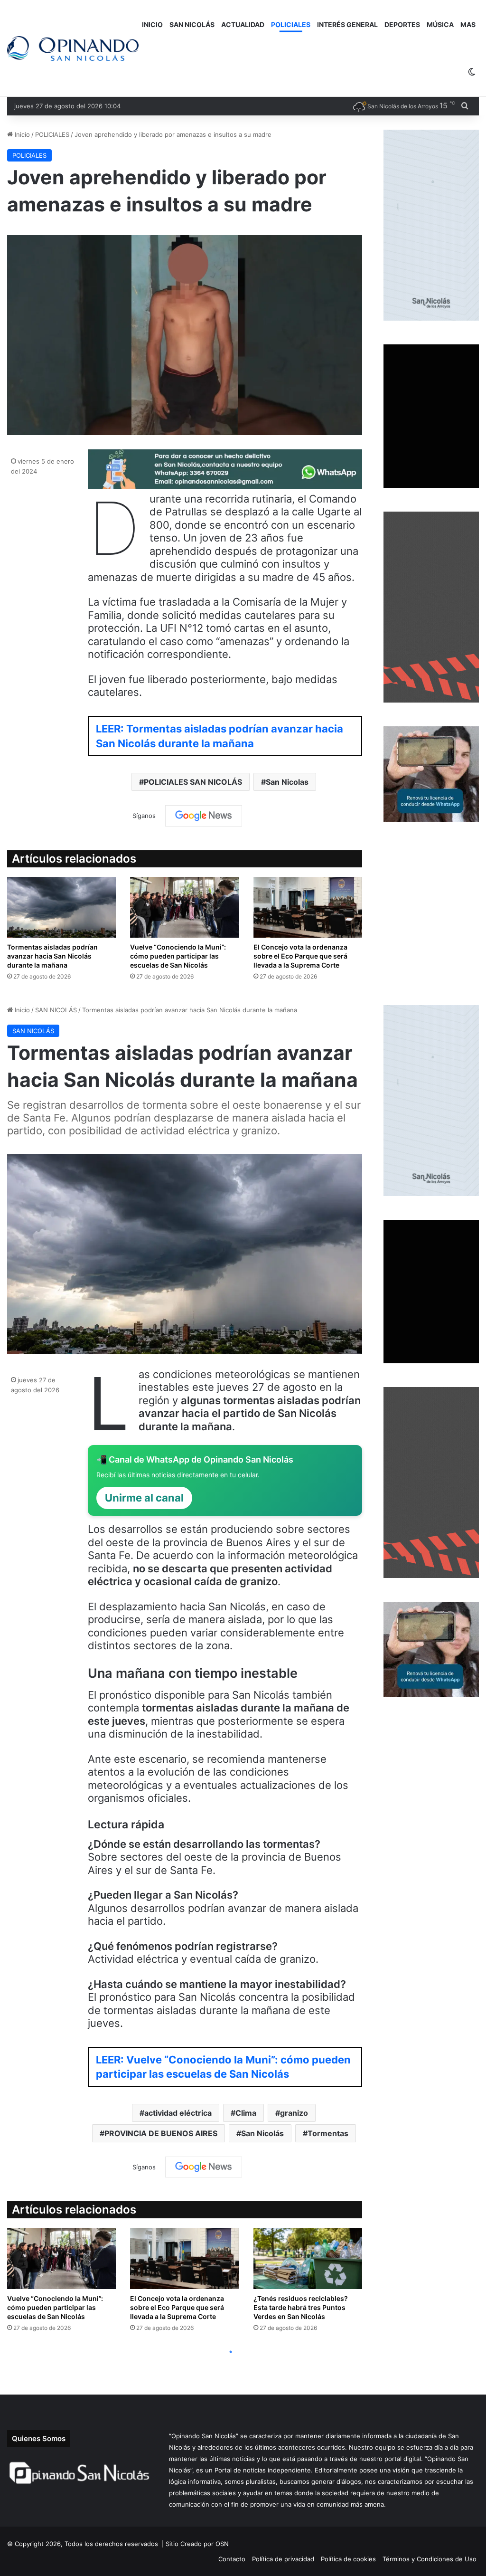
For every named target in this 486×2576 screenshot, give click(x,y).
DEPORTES (402, 24)
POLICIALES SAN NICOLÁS (193, 782)
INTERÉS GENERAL (347, 24)
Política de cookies (348, 2559)
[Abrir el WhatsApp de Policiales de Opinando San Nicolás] (225, 485)
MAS (468, 24)
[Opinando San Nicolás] (73, 49)
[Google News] (204, 816)
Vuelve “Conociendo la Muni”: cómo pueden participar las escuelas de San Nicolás (178, 956)
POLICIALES (291, 24)
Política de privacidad (283, 2559)
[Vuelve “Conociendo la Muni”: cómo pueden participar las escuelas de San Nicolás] (184, 908)
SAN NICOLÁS (192, 24)
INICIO (152, 24)
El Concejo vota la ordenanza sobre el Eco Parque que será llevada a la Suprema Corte (300, 956)
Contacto (232, 2559)
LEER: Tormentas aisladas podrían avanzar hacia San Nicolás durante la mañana (220, 736)
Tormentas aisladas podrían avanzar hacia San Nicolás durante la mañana (52, 956)
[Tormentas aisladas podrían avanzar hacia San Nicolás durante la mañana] (61, 908)
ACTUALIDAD (243, 24)
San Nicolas (287, 782)
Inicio (21, 134)
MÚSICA (440, 24)
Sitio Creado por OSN (197, 2544)
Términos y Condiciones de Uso (430, 2559)
